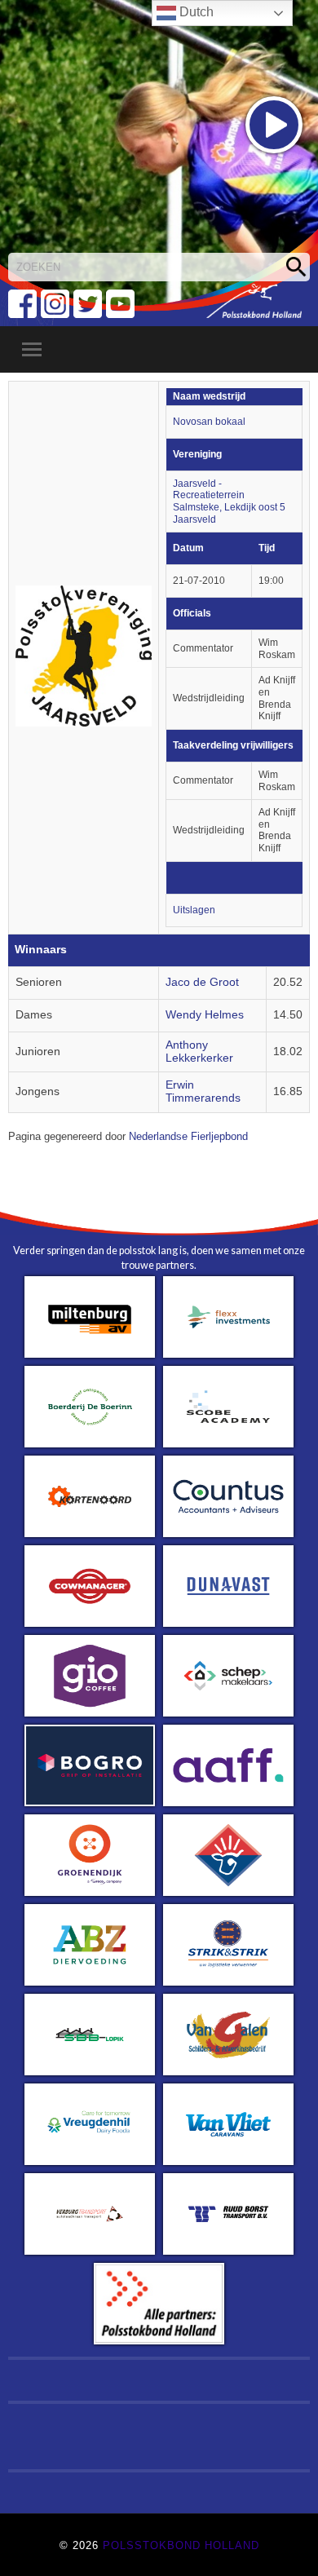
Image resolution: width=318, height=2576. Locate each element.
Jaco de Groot (202, 982)
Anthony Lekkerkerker (199, 1052)
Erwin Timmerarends (203, 1091)
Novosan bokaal (209, 422)
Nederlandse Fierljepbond (188, 1137)
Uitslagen (194, 910)
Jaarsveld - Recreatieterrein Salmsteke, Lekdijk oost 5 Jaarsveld (229, 502)
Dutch (195, 12)
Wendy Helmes (205, 1015)
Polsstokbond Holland (181, 2545)
